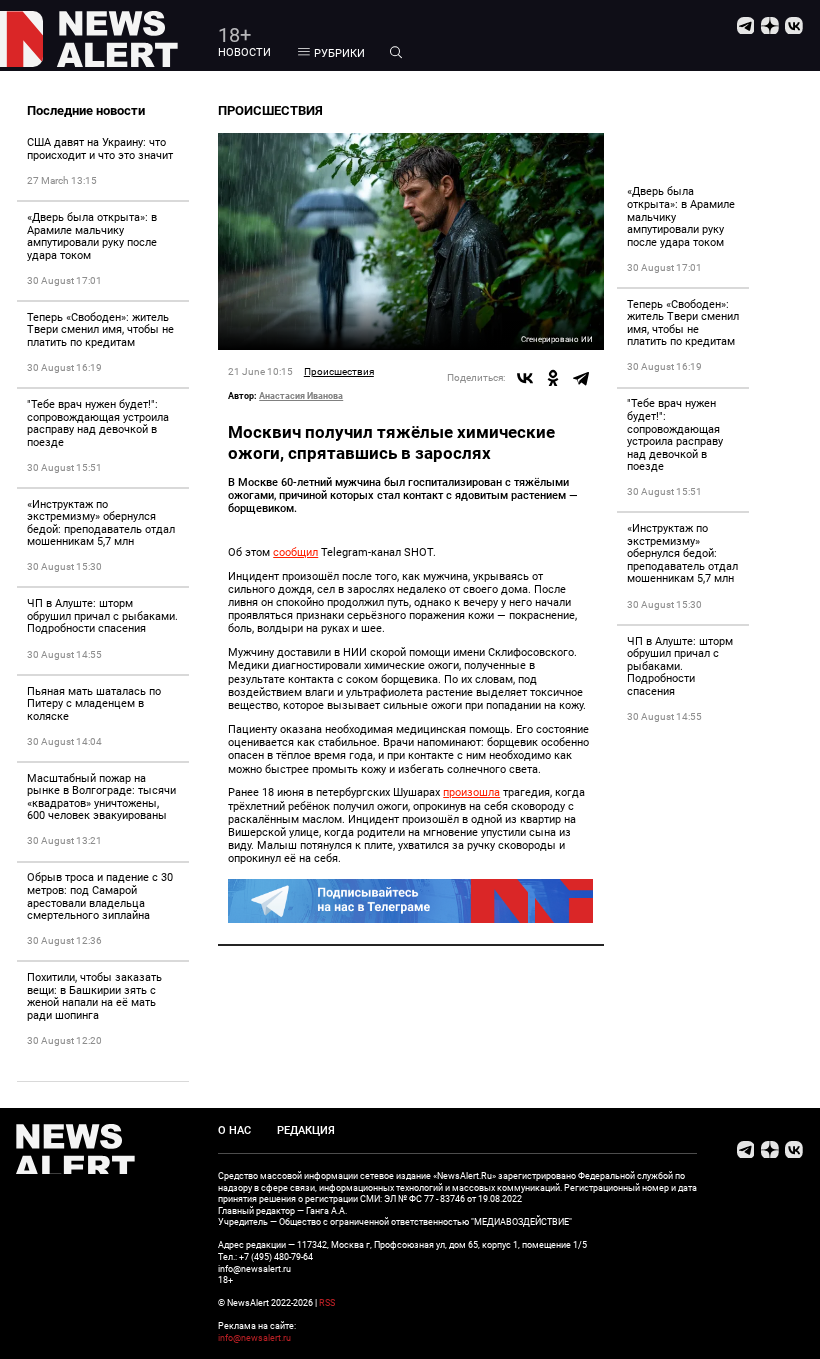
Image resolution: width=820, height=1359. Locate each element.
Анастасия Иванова (301, 395)
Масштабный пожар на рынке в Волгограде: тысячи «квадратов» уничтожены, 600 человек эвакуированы (101, 797)
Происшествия (339, 371)
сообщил (295, 552)
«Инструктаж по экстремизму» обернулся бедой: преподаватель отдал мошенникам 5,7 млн (101, 523)
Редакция (306, 1130)
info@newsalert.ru (254, 1337)
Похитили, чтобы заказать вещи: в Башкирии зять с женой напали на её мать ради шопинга (94, 996)
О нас (234, 1130)
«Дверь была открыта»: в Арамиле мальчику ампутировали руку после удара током (92, 236)
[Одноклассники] (553, 378)
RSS (327, 1302)
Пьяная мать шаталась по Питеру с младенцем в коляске (94, 704)
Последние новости (86, 110)
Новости (244, 52)
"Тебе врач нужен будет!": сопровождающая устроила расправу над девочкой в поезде (98, 423)
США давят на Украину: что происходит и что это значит (100, 149)
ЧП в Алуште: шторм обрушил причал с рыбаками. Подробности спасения (102, 616)
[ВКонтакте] (525, 378)
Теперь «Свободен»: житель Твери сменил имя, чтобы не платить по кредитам (100, 330)
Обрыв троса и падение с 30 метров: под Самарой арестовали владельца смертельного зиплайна (100, 896)
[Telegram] (581, 378)
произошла (471, 792)
